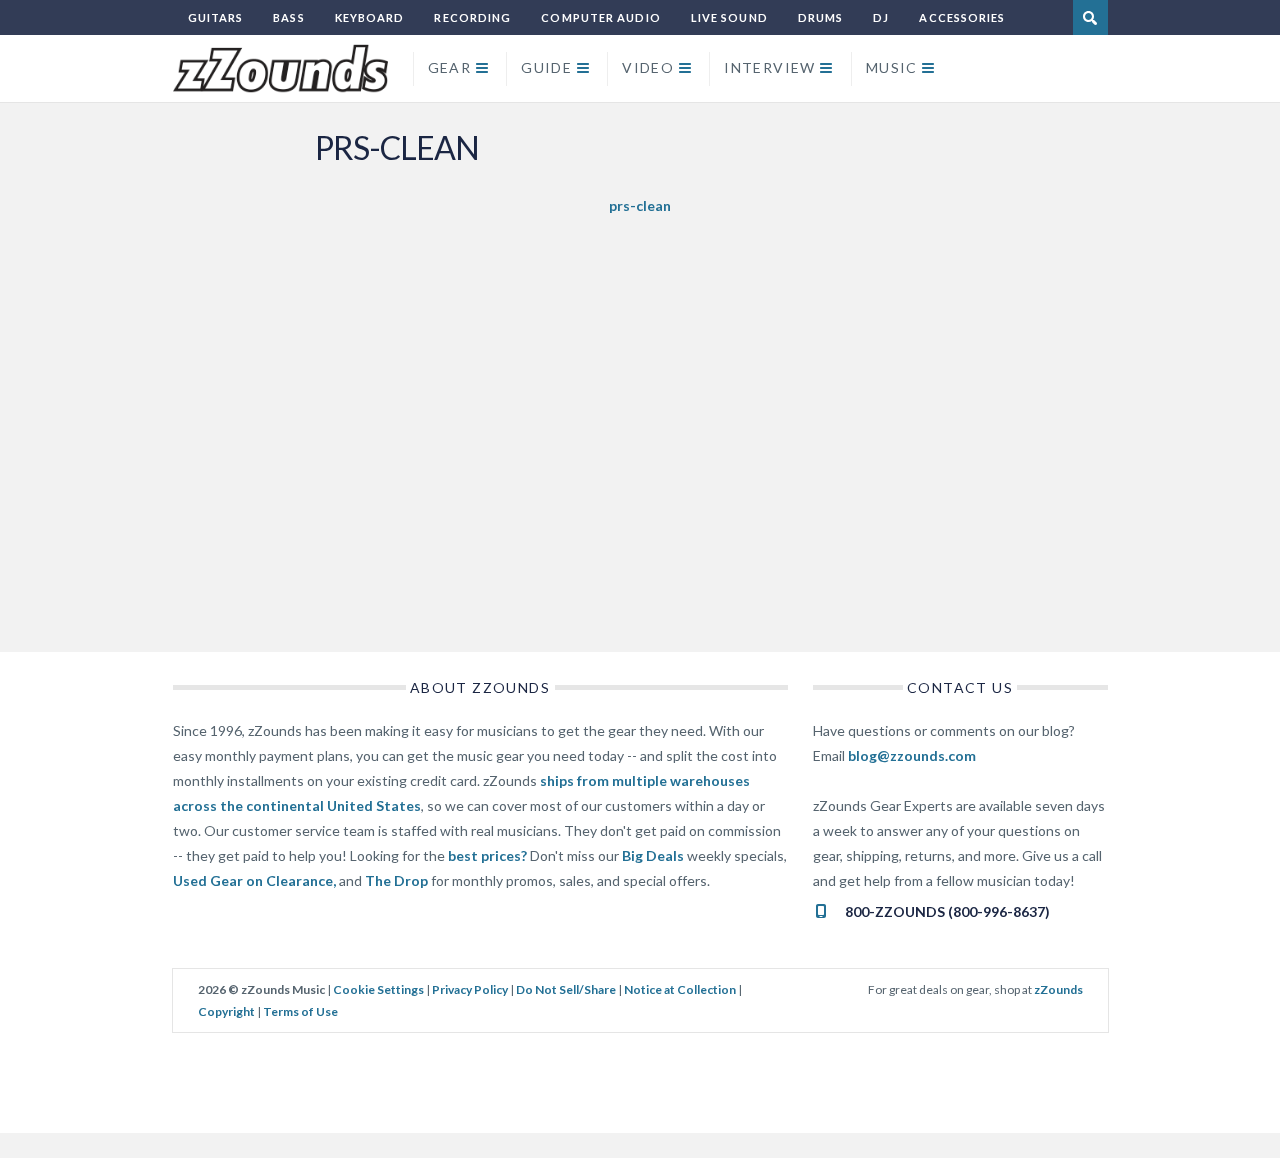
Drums (821, 17)
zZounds (1058, 989)
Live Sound (729, 17)
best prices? (487, 855)
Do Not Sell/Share (566, 989)
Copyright (226, 1011)
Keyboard (370, 17)
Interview (770, 67)
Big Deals (653, 855)
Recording (472, 17)
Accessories (962, 17)
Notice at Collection (680, 989)
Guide (546, 67)
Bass (288, 17)
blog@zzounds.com (912, 755)
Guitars (216, 17)
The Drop (396, 880)
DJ (881, 17)
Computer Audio (600, 17)
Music (892, 67)
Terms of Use (300, 1011)
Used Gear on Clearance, (254, 880)
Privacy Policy (470, 989)
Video (648, 67)
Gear (450, 67)
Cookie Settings (378, 989)
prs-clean (640, 205)
